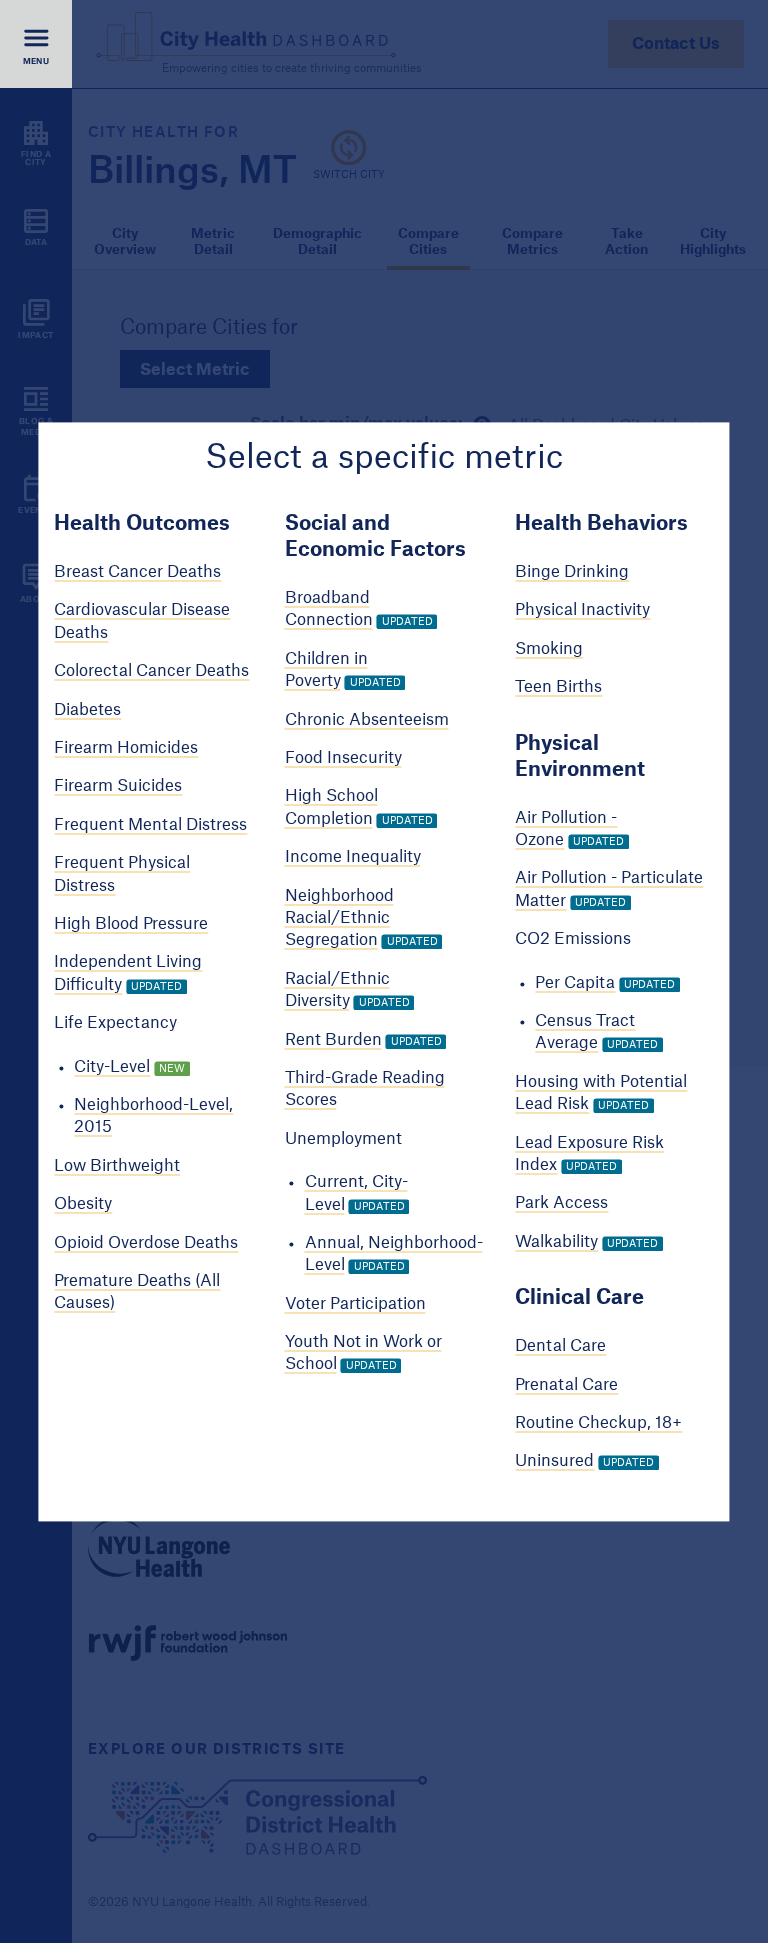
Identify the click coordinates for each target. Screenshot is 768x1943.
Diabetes (87, 710)
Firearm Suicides (118, 787)
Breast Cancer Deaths (137, 573)
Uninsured (554, 1462)
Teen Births (558, 688)
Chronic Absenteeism (367, 720)
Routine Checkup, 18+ (598, 1423)
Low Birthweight (117, 1166)
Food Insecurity (343, 758)
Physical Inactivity (582, 611)
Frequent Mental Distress (150, 825)
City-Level (112, 1067)
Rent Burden (333, 1040)
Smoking (549, 649)
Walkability (556, 1242)
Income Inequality (353, 858)
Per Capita (575, 983)
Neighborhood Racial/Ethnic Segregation (339, 918)
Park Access (561, 1204)
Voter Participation (355, 1304)
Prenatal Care (566, 1385)
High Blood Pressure (131, 924)
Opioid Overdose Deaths (146, 1243)
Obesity (83, 1205)
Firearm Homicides (126, 748)
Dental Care (560, 1347)
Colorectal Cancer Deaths (151, 672)
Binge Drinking (572, 573)
